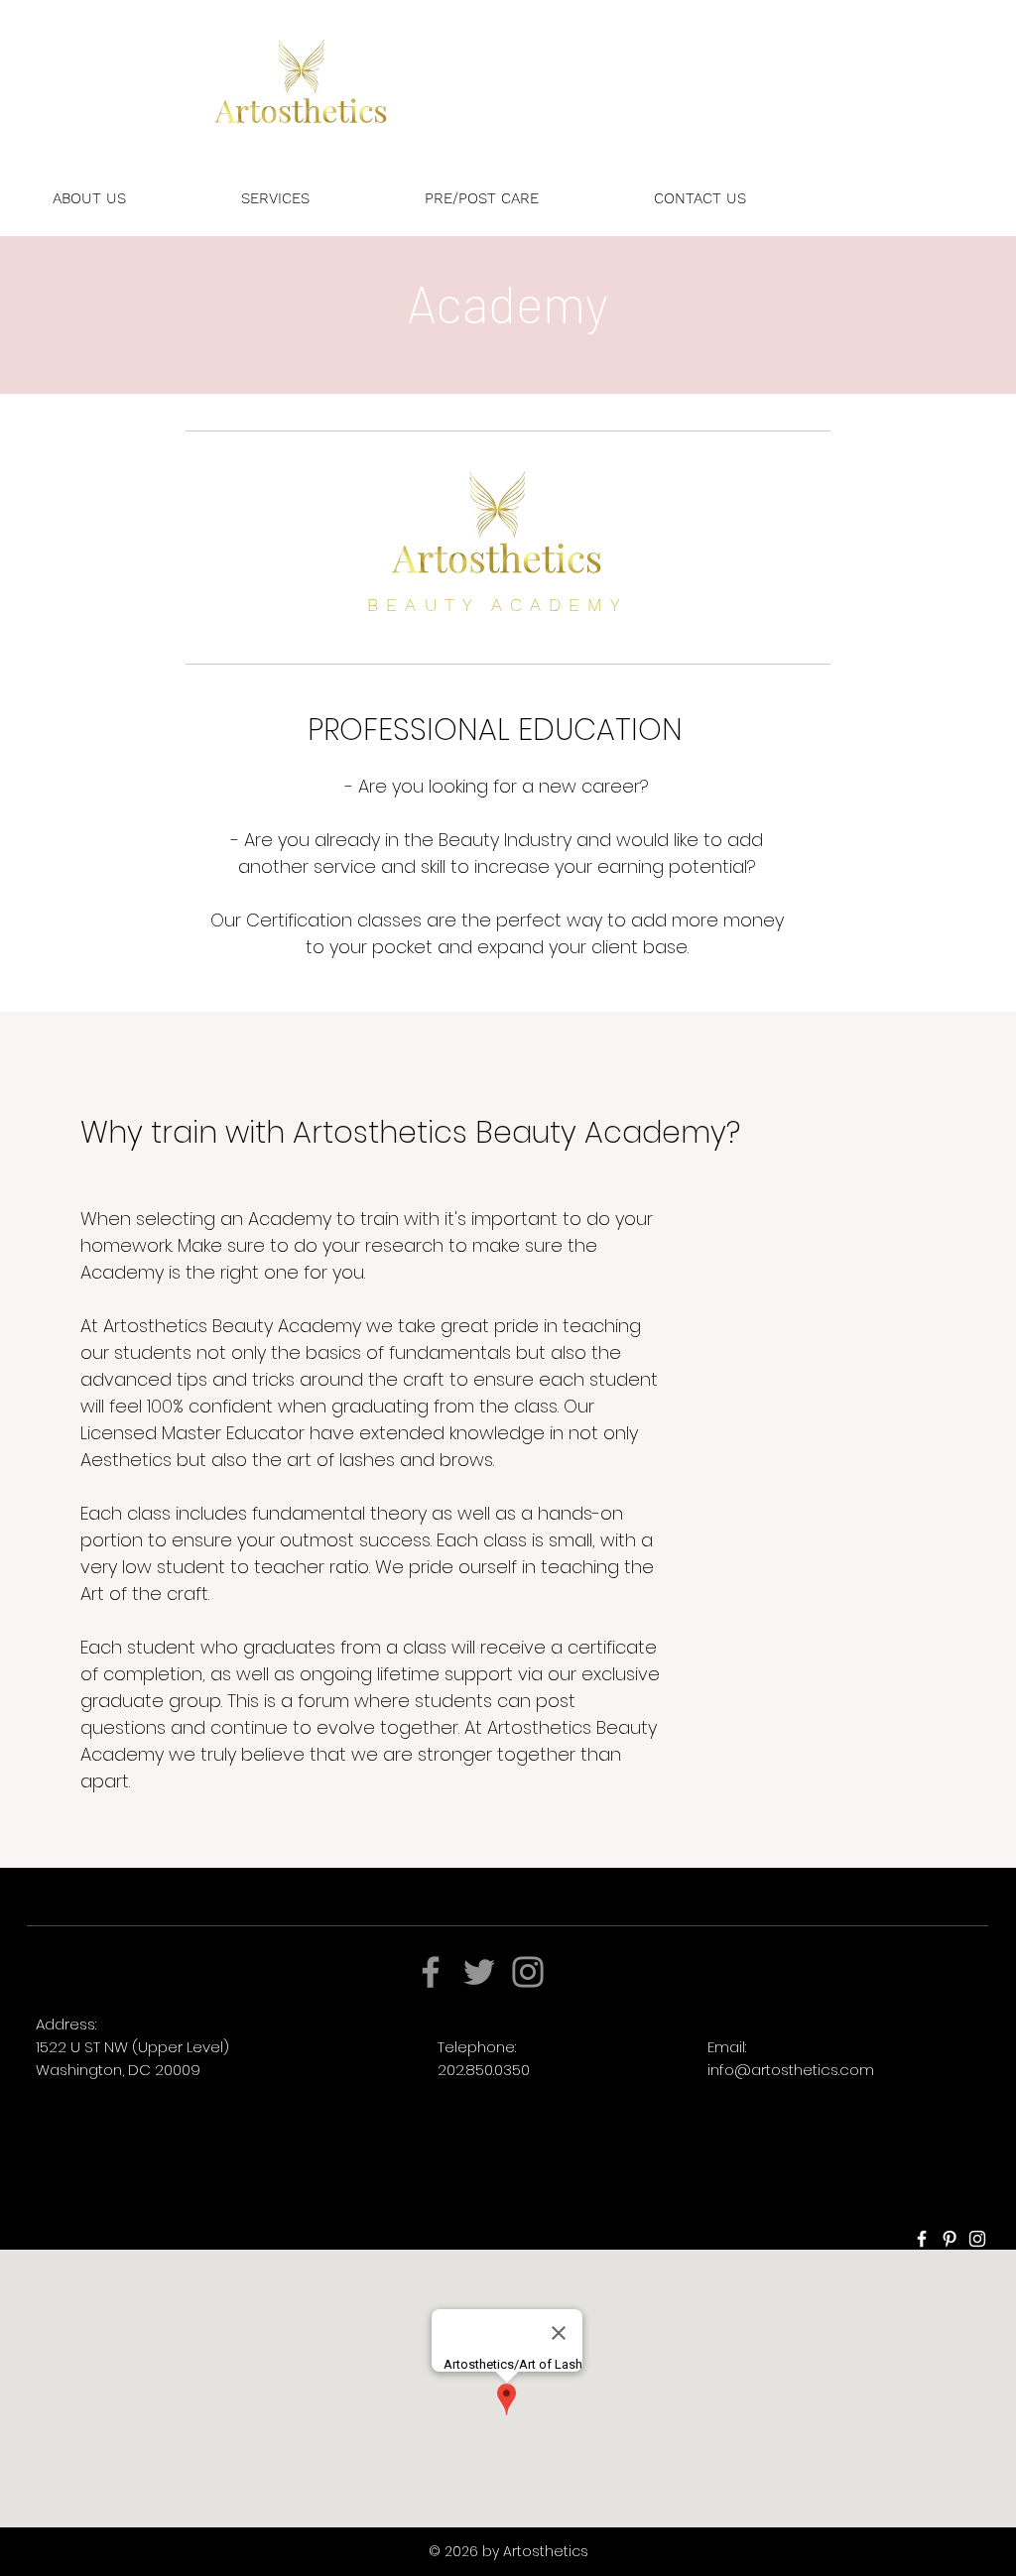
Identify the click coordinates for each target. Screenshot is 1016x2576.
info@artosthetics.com (791, 2070)
